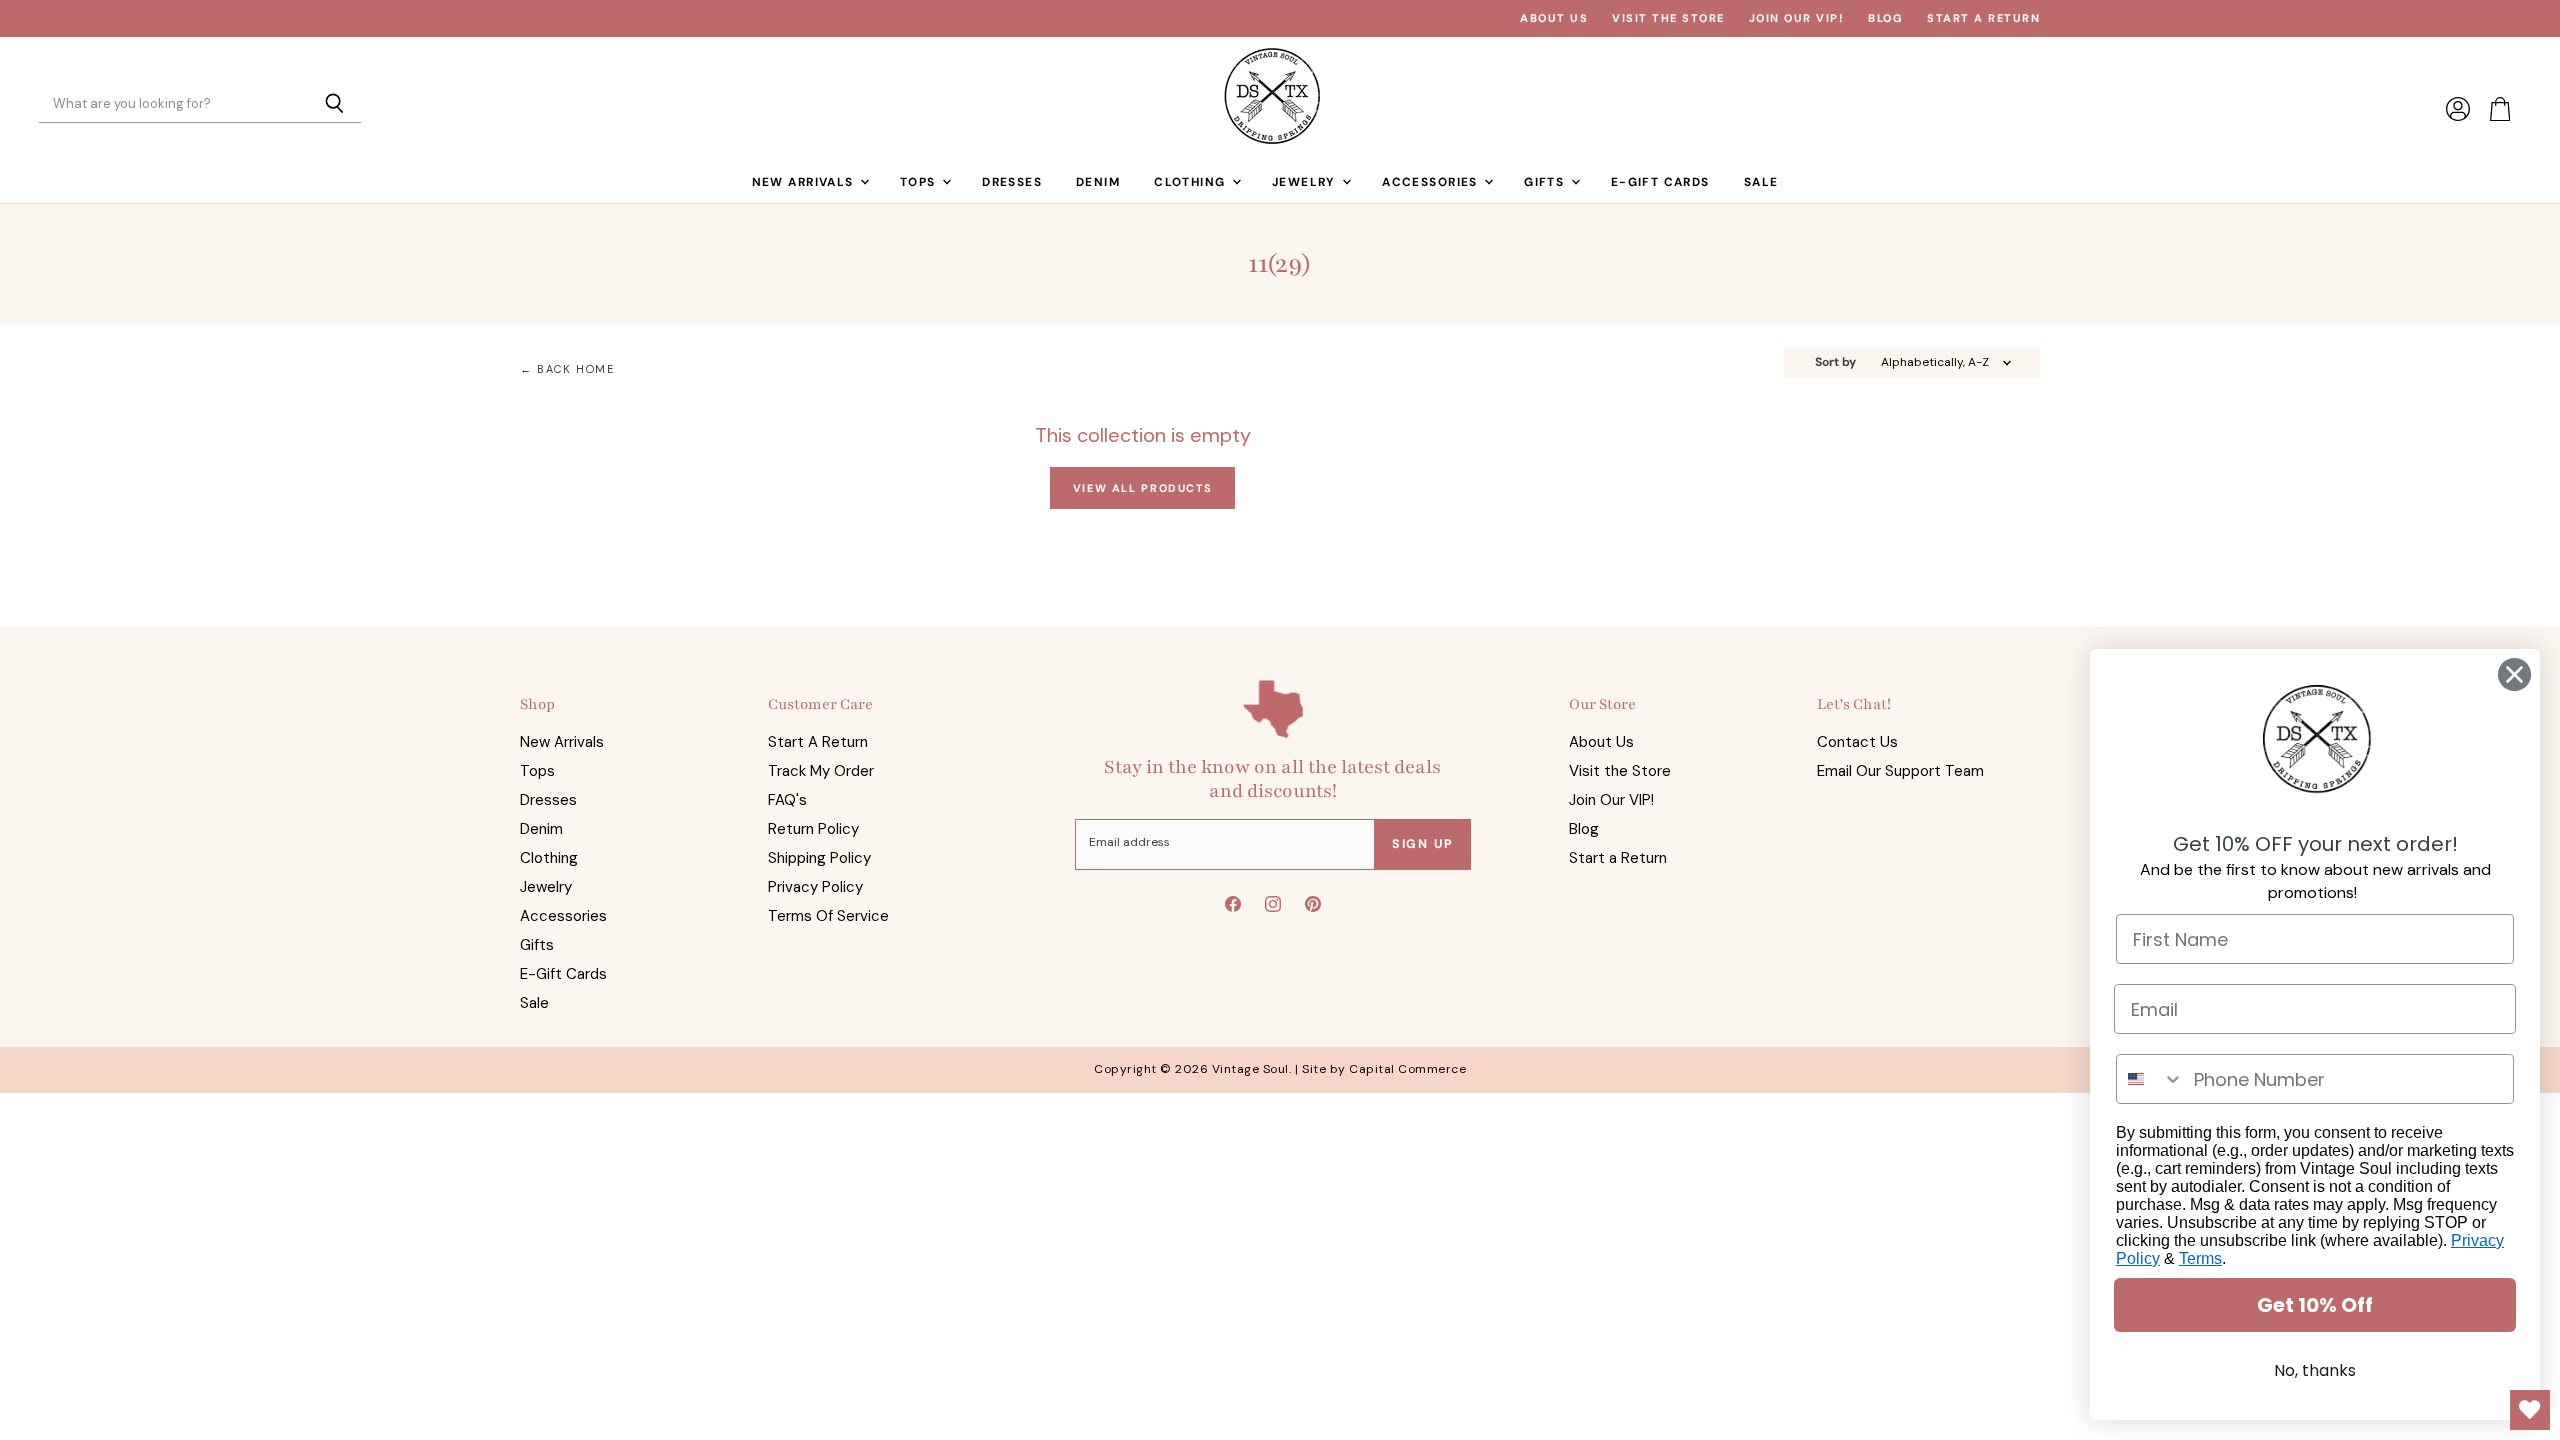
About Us (1554, 18)
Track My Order (821, 771)
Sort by (1835, 363)
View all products (1143, 488)
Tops (920, 182)
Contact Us (1857, 742)
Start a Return (1983, 18)
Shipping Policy (819, 858)
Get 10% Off (2315, 1305)
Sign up (1423, 844)
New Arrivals (805, 182)
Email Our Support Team (1900, 771)
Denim (1098, 182)
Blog (1885, 18)
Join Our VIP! (1797, 18)
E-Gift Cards (1660, 182)
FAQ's (787, 800)
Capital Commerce (1407, 1069)
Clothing (1192, 182)
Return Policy (813, 829)
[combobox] (2150, 1079)
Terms (2200, 1258)
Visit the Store (1668, 18)
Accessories (1432, 182)
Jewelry (1306, 182)
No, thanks (2315, 1370)
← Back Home (567, 369)
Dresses (1012, 182)
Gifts (1546, 182)
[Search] (334, 105)
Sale (1761, 182)
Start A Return (818, 742)
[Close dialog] (2514, 674)
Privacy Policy (815, 887)
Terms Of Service (828, 916)
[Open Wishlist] (2530, 1410)
